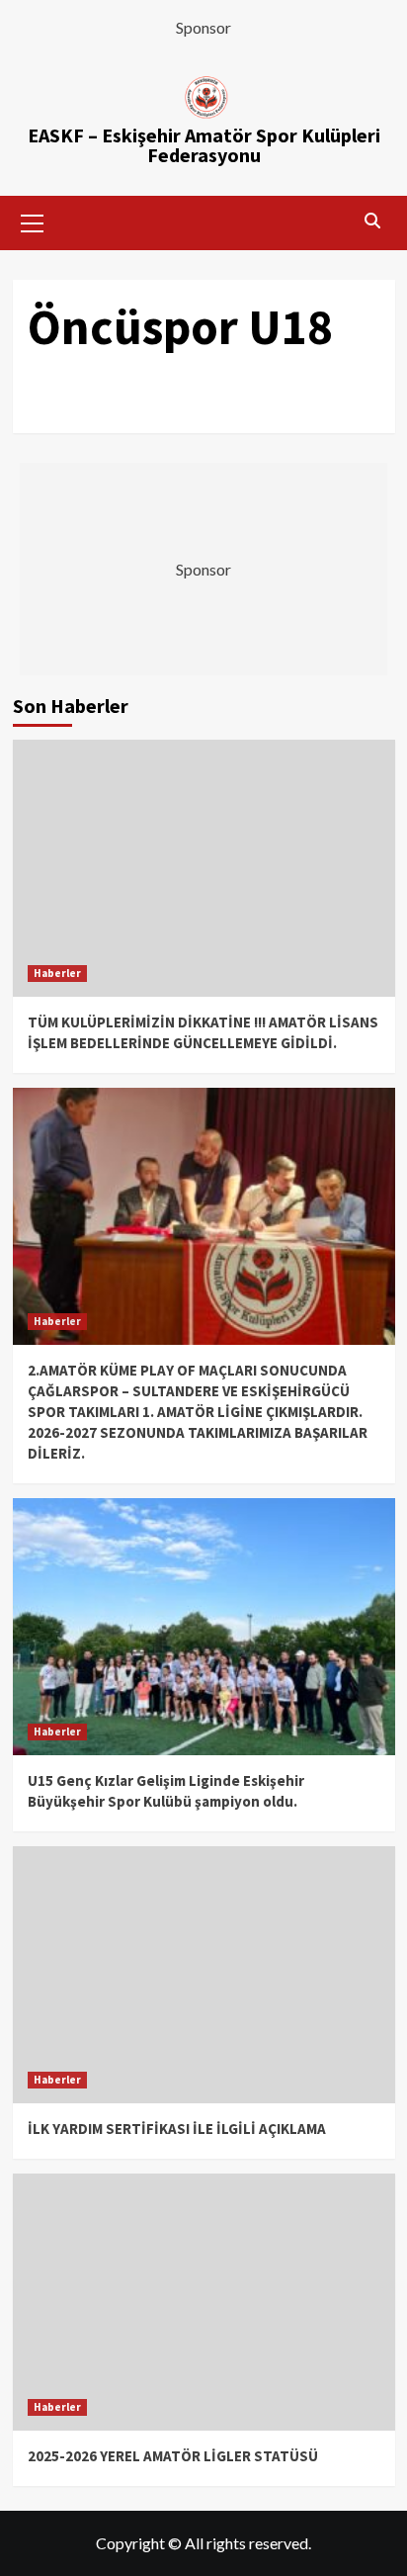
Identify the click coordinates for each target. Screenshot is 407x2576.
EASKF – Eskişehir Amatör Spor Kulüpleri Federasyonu (204, 145)
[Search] (373, 221)
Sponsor (203, 27)
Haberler (57, 973)
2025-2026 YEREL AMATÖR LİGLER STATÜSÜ (173, 2456)
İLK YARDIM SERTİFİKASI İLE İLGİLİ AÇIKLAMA (177, 2129)
